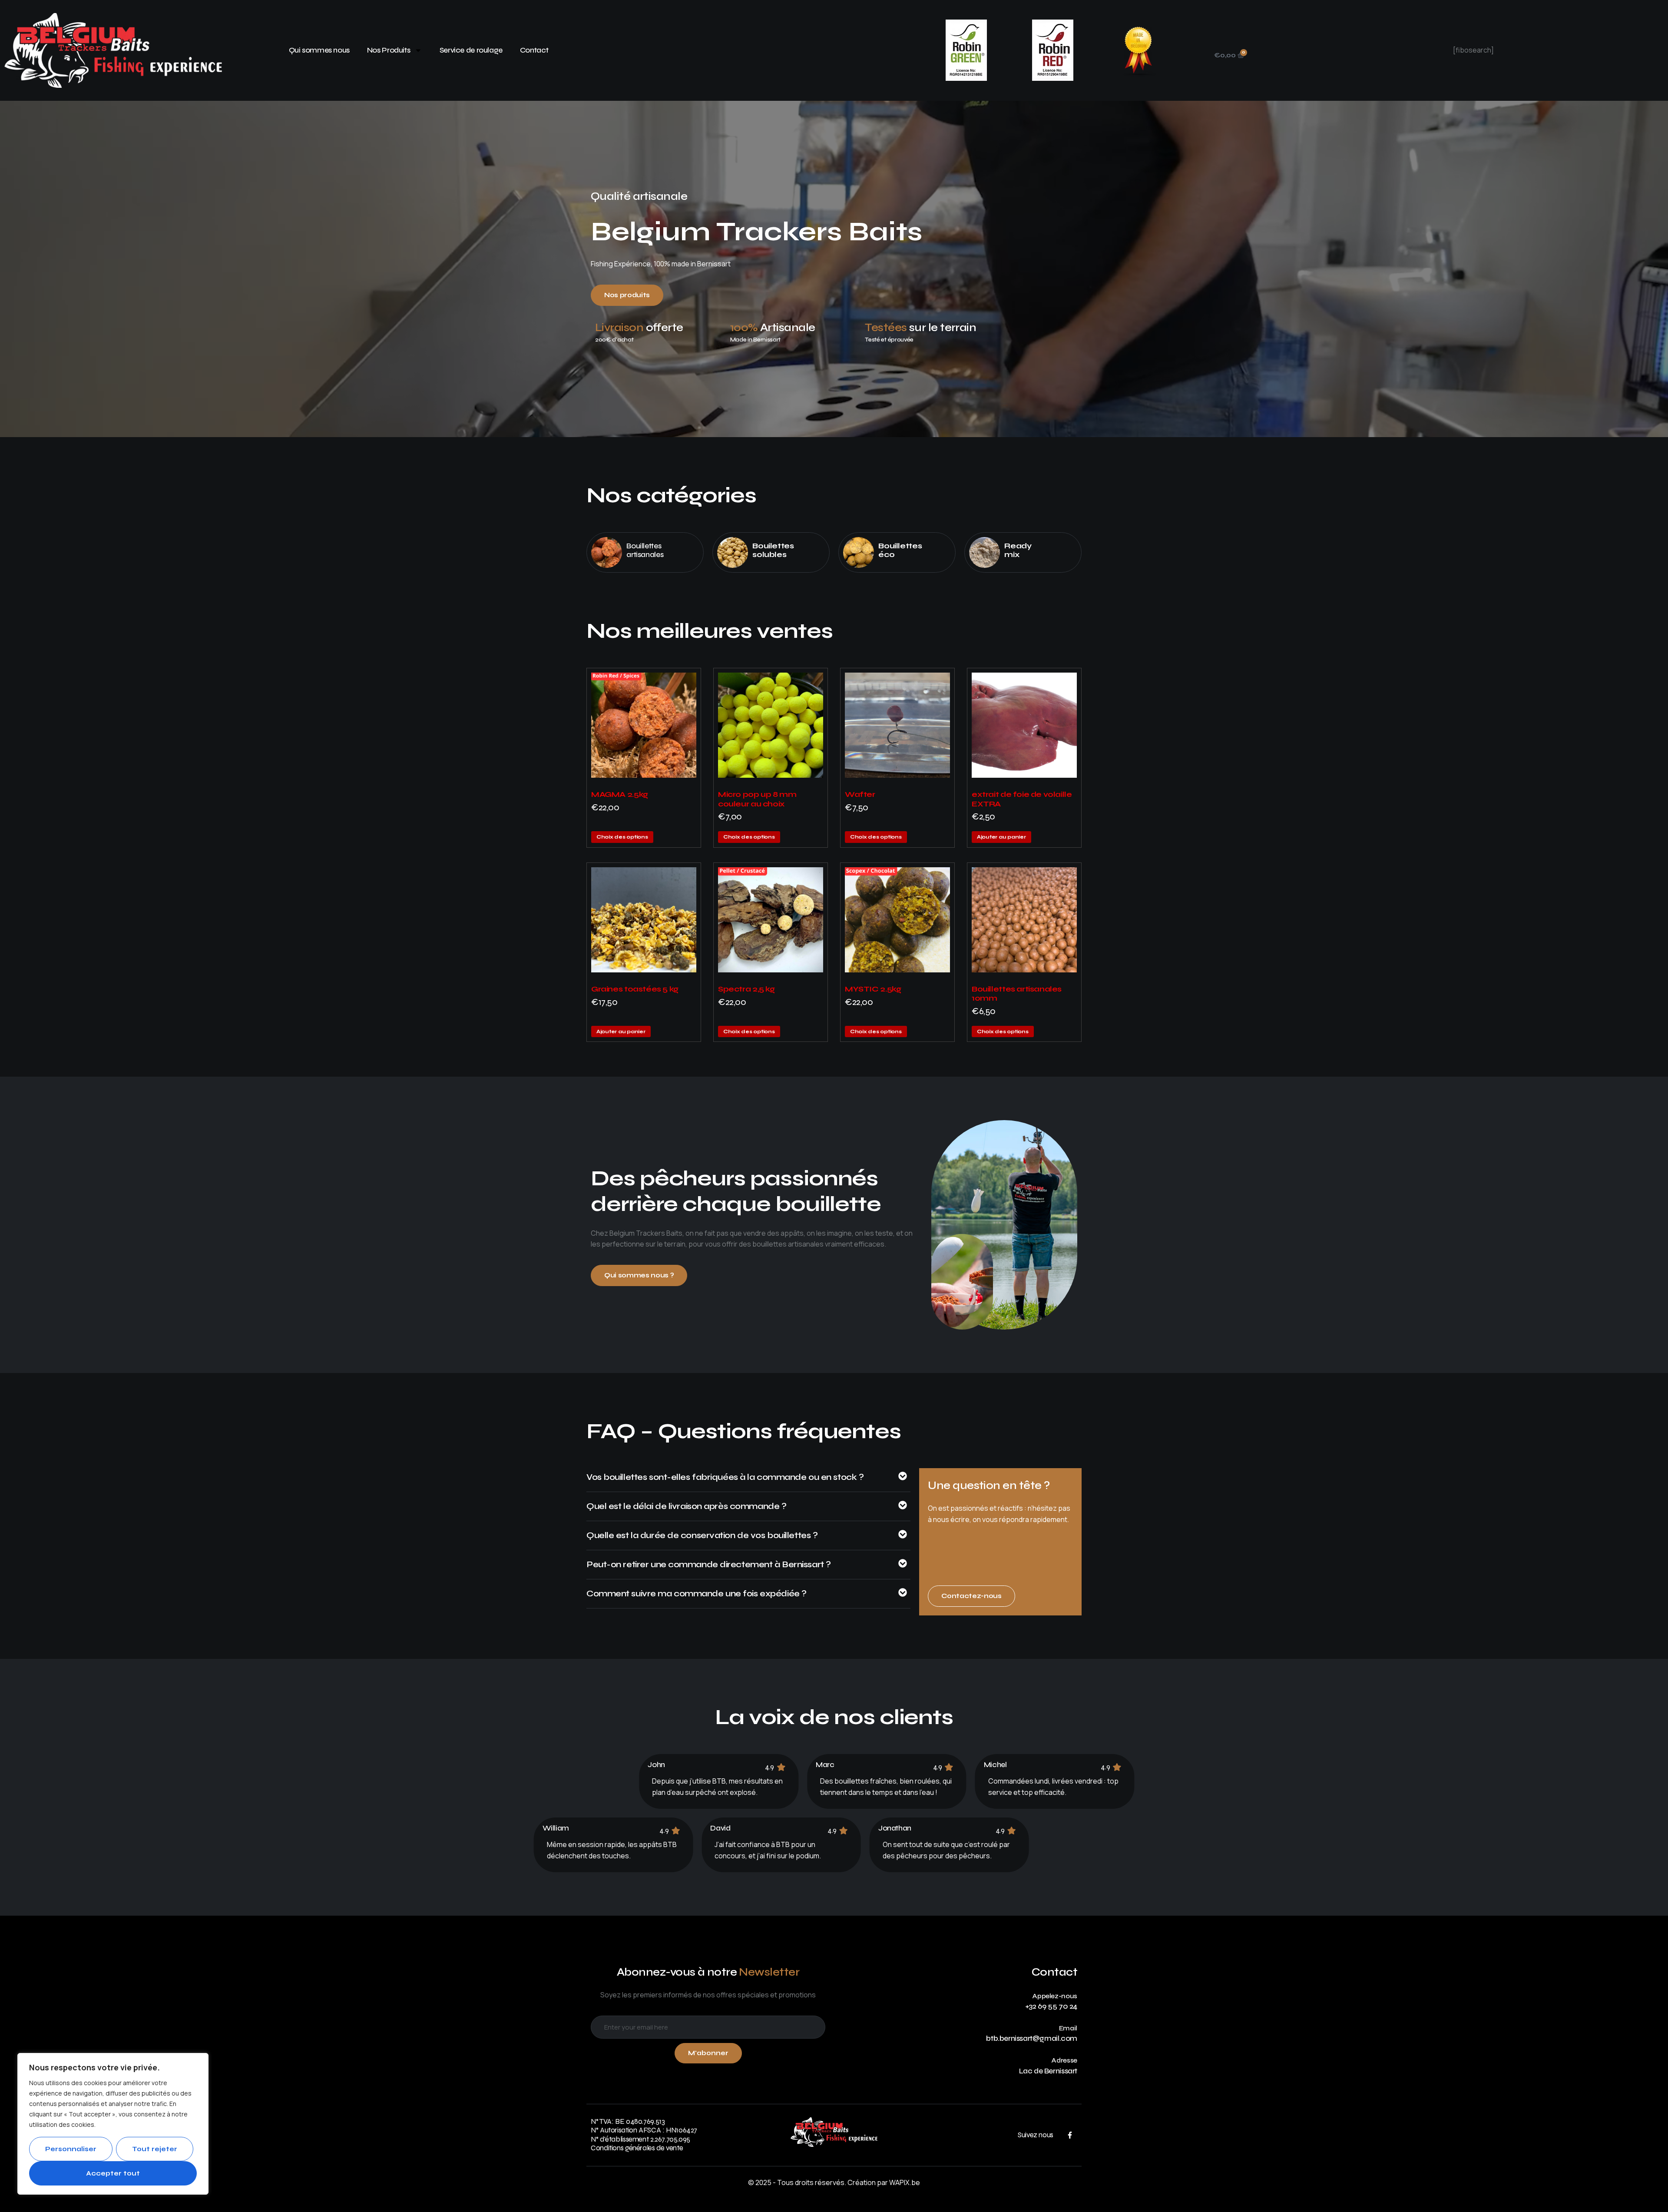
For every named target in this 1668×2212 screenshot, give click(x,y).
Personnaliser (71, 2149)
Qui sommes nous (319, 50)
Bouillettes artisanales (645, 550)
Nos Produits (389, 50)
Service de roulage (471, 50)
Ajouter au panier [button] (1001, 837)
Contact (534, 50)
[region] (113, 2124)
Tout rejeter (155, 2149)
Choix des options (622, 837)
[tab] (748, 1482)
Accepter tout (113, 2173)
